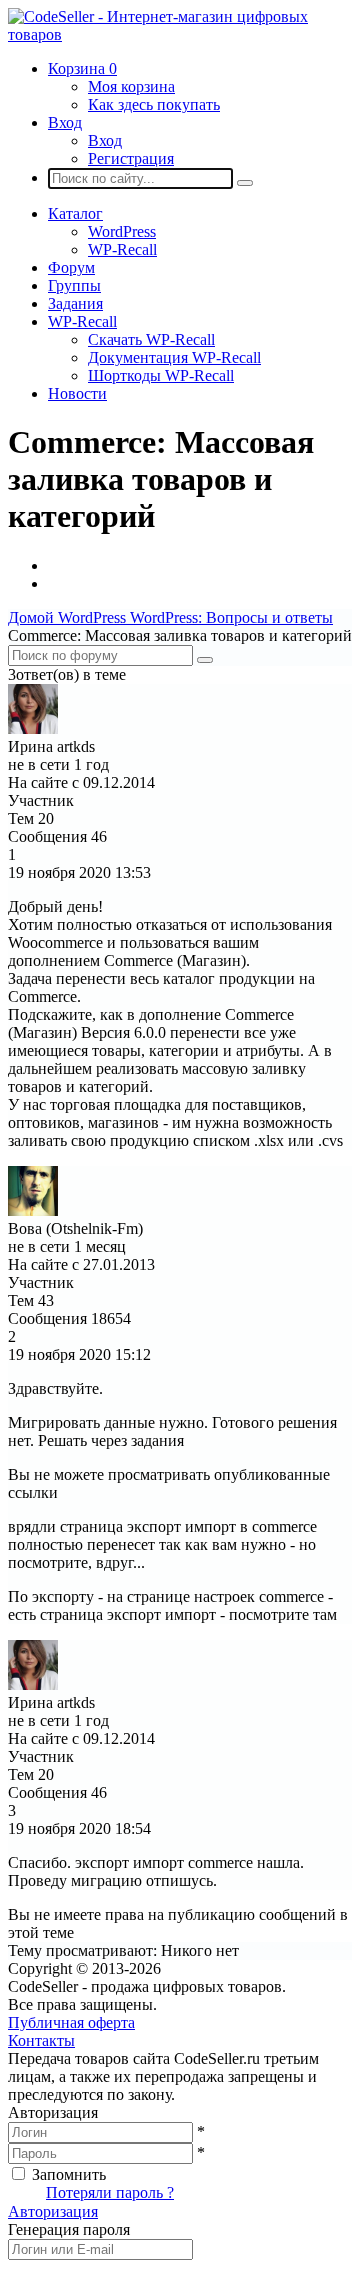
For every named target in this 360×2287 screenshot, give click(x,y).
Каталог (75, 213)
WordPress (122, 231)
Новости (77, 393)
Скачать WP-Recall (151, 339)
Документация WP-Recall (174, 357)
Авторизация (53, 2211)
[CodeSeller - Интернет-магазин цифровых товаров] (180, 34)
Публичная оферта (71, 2022)
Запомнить (69, 2174)
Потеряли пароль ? (110, 2192)
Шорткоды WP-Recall (161, 375)
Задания (75, 303)
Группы (74, 285)
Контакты (41, 2040)
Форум (71, 267)
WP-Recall (122, 249)
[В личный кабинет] (33, 728)
